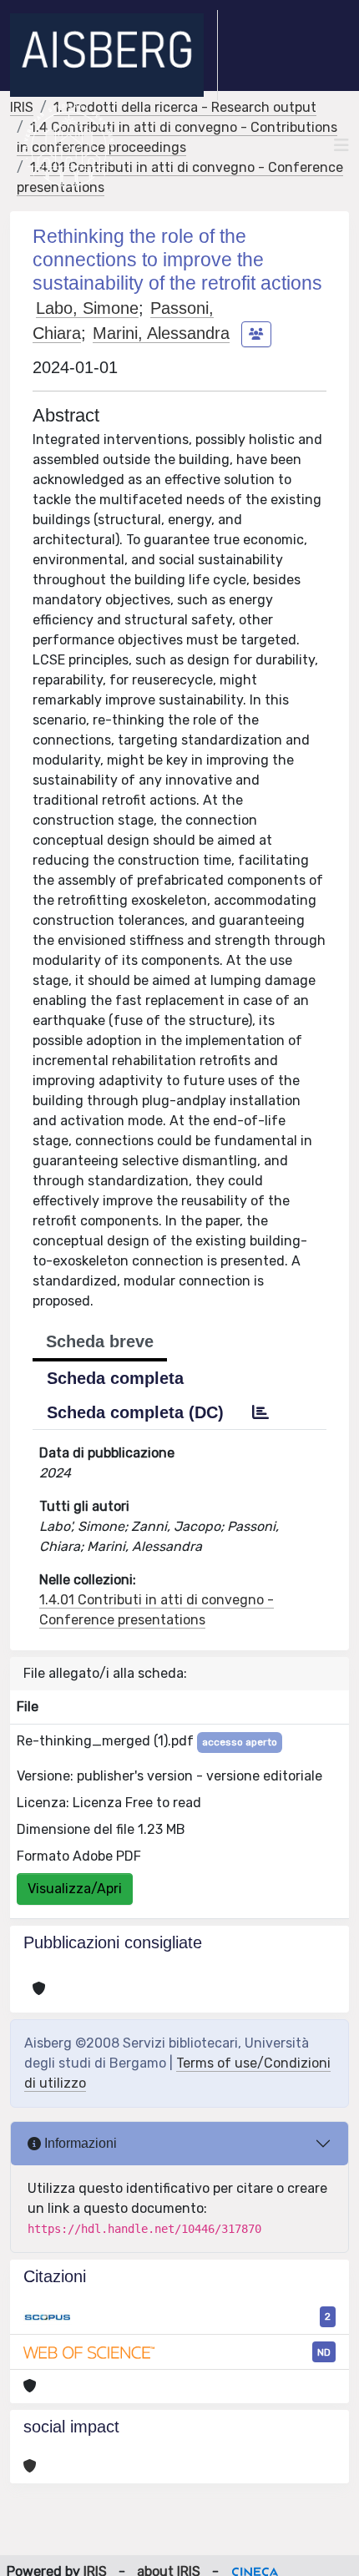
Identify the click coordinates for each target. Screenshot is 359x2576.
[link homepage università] (69, 145)
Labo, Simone (87, 308)
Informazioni (79, 2143)
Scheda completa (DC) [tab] (135, 1412)
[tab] (260, 1412)
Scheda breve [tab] (100, 1341)
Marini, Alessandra (161, 333)
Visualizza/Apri (75, 1889)
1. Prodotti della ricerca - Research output (185, 107)
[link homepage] (114, 55)
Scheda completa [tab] (115, 1378)
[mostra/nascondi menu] (341, 145)
